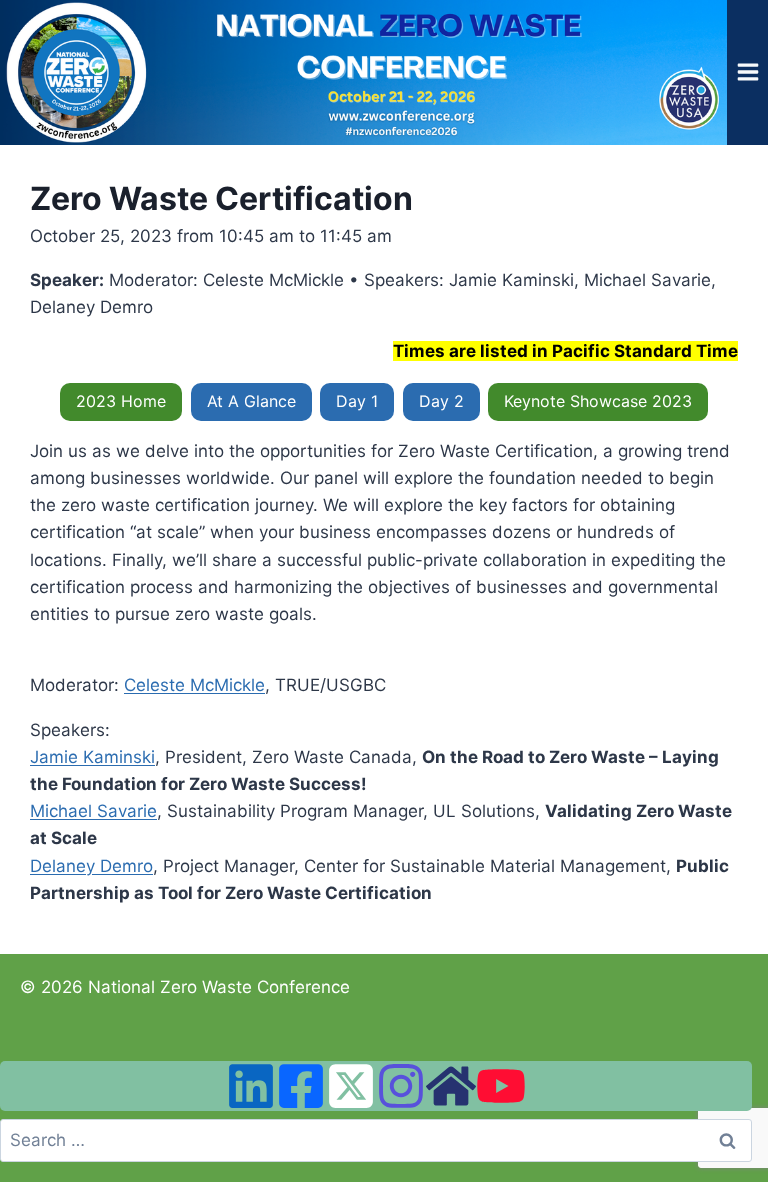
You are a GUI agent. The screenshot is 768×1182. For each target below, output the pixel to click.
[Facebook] (301, 1086)
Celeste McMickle (194, 685)
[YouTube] (501, 1086)
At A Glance (251, 401)
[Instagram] (401, 1086)
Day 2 (441, 401)
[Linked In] (251, 1086)
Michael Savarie (93, 811)
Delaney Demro (91, 866)
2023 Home (121, 401)
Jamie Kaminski (92, 757)
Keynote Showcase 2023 (598, 401)
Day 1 (357, 401)
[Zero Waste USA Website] (451, 1086)
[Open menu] (747, 72)
